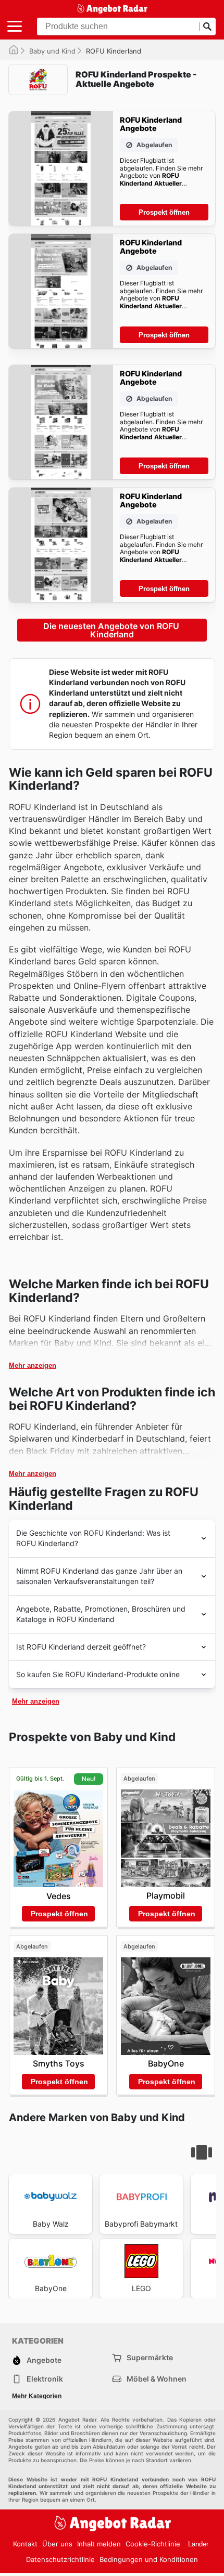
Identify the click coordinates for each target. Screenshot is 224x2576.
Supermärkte (150, 2357)
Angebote (44, 2360)
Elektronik (45, 2379)
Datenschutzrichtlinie (60, 2559)
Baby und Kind (52, 51)
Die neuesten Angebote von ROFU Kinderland (112, 630)
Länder (198, 2544)
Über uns (57, 2544)
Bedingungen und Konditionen (149, 2559)
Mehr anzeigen (33, 1365)
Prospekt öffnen (164, 212)
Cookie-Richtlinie (153, 2544)
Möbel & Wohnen (157, 2379)
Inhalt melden (99, 2544)
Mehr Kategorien (37, 2396)
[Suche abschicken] (207, 27)
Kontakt (25, 2544)
